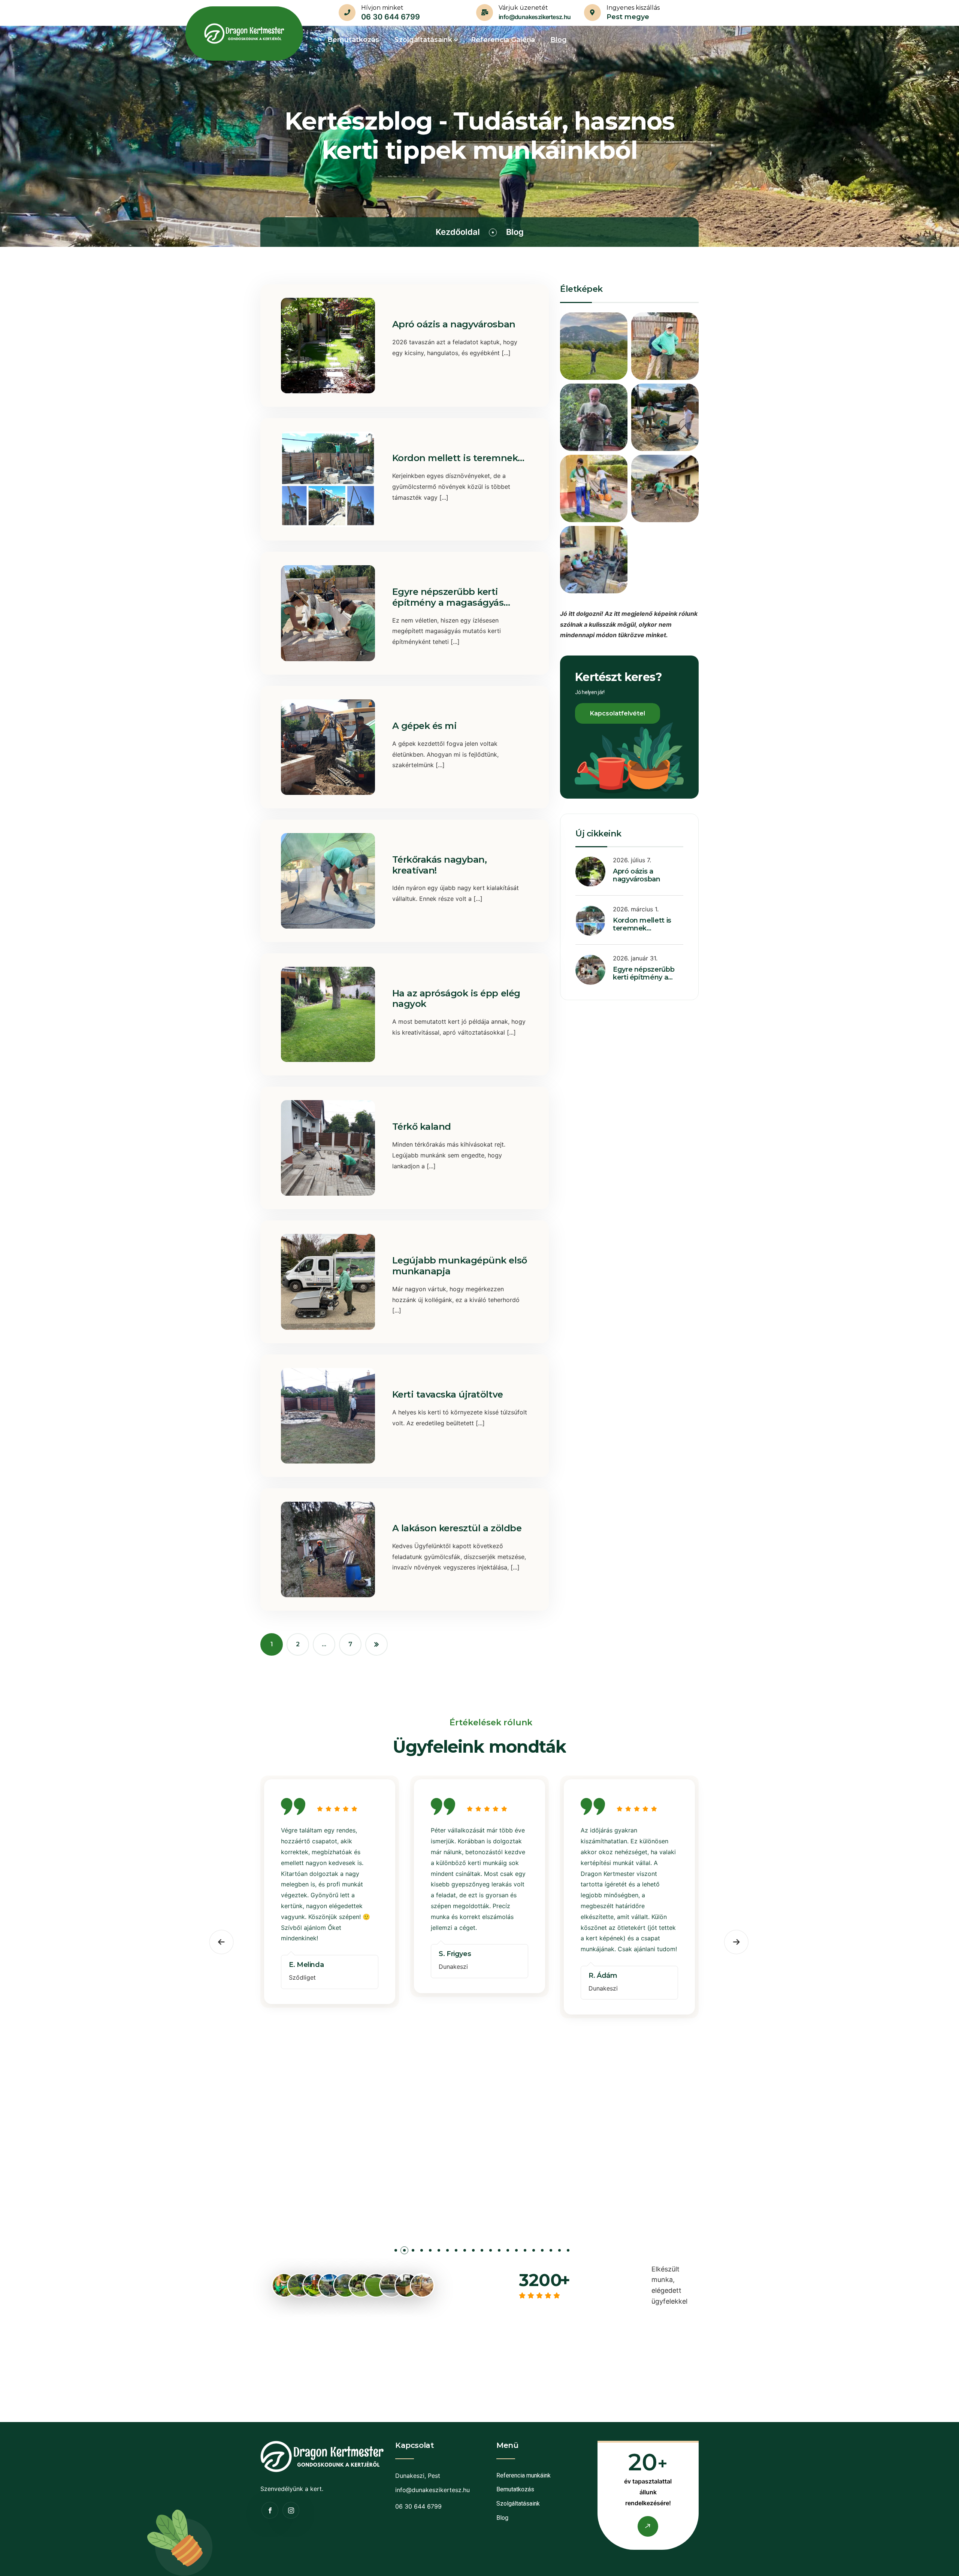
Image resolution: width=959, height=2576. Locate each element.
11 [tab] (482, 2252)
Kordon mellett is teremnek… (458, 458)
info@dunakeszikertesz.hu (535, 17)
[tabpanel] (330, 1893)
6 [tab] (439, 2252)
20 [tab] (559, 2252)
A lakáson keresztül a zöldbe (457, 1528)
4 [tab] (422, 2252)
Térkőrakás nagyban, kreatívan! (440, 865)
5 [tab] (430, 2252)
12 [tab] (491, 2252)
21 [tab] (568, 2252)
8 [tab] (456, 2252)
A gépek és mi (425, 726)
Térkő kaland (422, 1127)
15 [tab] (516, 2252)
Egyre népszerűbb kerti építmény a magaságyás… (451, 597)
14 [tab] (508, 2252)
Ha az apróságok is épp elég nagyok (456, 999)
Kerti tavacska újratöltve (448, 1394)
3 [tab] (413, 2252)
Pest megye (628, 17)
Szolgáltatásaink (518, 2504)
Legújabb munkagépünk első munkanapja (460, 1266)
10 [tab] (473, 2252)
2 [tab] (404, 2252)
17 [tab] (534, 2252)
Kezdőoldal (458, 232)
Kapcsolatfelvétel (618, 713)
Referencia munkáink (524, 2475)
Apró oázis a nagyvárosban (454, 324)
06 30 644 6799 (391, 17)
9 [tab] (465, 2252)
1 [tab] (396, 2252)
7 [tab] (447, 2252)
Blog (502, 2518)
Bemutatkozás (515, 2489)
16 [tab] (525, 2252)
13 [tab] (499, 2252)
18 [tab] (542, 2252)
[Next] (376, 1644)
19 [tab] (551, 2252)
